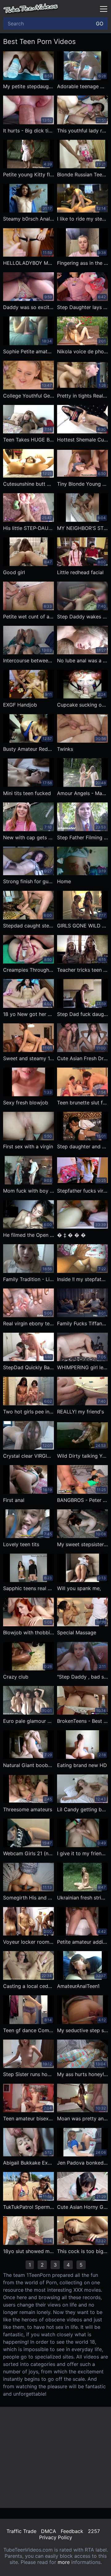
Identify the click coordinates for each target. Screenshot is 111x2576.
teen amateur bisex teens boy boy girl (29, 2118)
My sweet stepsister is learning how (82, 1544)
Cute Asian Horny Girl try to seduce (82, 2207)
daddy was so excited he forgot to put (29, 307)
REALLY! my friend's (80, 1412)
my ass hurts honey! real (82, 2074)
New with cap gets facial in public (29, 837)
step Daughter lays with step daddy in (82, 307)
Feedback (72, 2531)
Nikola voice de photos (82, 351)
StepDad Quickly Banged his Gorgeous (29, 1367)
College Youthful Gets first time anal (29, 396)
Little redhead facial (80, 572)
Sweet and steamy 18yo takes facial (29, 1058)
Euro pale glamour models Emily (29, 1721)
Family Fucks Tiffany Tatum (82, 1323)
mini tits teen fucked (27, 793)
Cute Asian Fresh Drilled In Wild (82, 1058)
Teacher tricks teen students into (82, 970)
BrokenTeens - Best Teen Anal (82, 1721)
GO (100, 24)
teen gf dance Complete (29, 2030)
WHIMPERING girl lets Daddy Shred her (82, 1367)
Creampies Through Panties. (29, 970)
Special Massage (77, 1632)
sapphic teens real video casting (29, 1588)
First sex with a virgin (28, 1146)
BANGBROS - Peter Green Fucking (82, 1500)
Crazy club (16, 1677)
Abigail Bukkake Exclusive (29, 2163)
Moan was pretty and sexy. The (82, 2118)
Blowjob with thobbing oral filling (29, 1632)
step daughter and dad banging (82, 1146)
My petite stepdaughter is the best (29, 86)
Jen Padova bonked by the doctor (82, 2163)
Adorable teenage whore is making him (82, 86)
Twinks (65, 749)
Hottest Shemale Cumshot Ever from (82, 440)
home (64, 881)
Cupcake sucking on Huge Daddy (82, 705)
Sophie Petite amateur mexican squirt (29, 351)
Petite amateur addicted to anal (82, 1942)
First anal (14, 1500)
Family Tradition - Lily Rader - (29, 1279)
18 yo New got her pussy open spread (29, 1014)
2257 (94, 2531)
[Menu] (104, 9)
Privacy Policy (56, 2537)
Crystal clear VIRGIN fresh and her (29, 1456)
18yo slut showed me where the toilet (29, 2251)
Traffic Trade (21, 2531)
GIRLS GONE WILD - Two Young (82, 926)
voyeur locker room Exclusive (29, 1942)
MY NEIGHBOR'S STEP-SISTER (82, 528)
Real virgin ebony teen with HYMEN (29, 1323)
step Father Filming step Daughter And (82, 837)
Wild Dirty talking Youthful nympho (82, 1456)
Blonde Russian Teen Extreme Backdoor (82, 174)
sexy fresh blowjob (26, 1103)
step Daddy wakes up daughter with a (82, 617)
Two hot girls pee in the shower (29, 1412)
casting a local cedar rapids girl (29, 1986)
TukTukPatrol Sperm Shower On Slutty (29, 2207)
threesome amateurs (28, 1809)
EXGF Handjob (20, 705)
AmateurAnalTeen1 (78, 1986)
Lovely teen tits (21, 1544)
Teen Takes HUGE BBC (29, 440)
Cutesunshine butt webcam (29, 484)
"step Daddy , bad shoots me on (82, 1677)
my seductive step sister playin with (82, 2030)
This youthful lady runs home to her (82, 131)
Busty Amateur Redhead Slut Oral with (29, 749)
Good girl (14, 572)
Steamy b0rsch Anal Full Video (29, 219)
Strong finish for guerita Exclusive (29, 881)
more (64, 2562)
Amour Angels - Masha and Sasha (82, 793)
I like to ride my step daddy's (82, 219)
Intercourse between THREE (29, 660)
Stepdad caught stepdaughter (29, 926)
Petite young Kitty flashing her (29, 174)
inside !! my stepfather (82, 1279)
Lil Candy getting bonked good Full (82, 1809)
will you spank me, (79, 1588)
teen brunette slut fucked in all (82, 1103)
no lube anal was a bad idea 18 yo (82, 660)
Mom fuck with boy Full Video (29, 1191)
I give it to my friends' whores (82, 1853)
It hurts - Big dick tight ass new (29, 131)
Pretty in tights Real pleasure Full (82, 396)
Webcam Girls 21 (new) (29, 1853)
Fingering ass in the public (82, 263)
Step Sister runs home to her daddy (29, 2074)
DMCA (49, 2531)
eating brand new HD (82, 1765)
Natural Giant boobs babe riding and (29, 1765)
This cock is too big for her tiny (82, 2251)
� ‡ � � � (71, 1235)
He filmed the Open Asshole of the (29, 1235)
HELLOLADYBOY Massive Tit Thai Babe (29, 263)
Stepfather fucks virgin (82, 1191)
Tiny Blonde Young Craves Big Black (82, 484)
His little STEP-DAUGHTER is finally (29, 528)
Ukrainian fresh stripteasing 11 (82, 1898)
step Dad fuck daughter (82, 1014)
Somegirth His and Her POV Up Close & (29, 1898)
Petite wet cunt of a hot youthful (29, 617)
